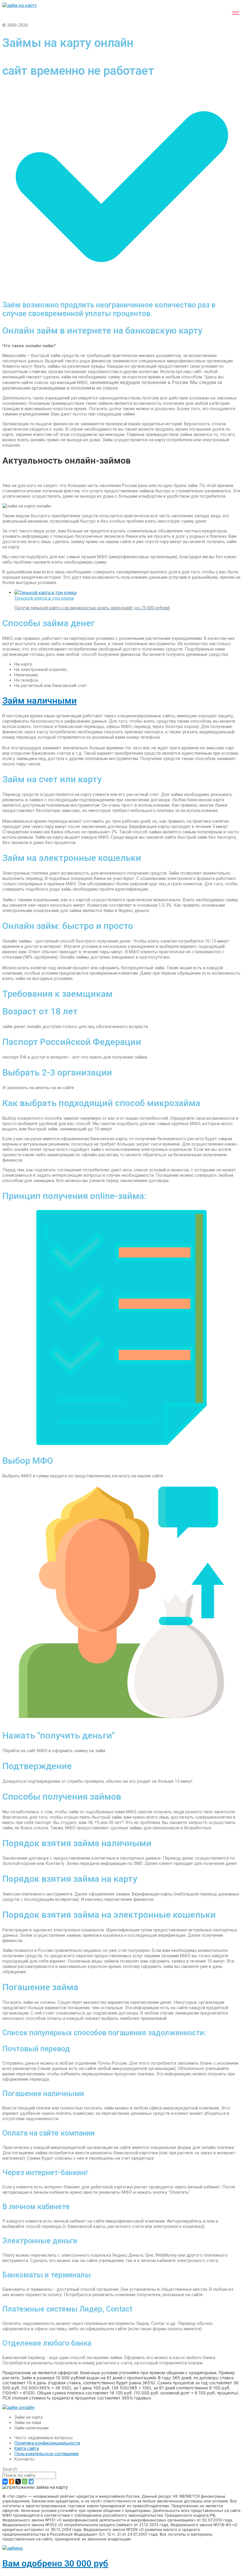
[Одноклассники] (12, 2482)
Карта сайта (27, 2448)
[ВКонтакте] (5, 2482)
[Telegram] (31, 2482)
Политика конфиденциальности (47, 2443)
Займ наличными (40, 701)
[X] (18, 2482)
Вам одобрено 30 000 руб (55, 2563)
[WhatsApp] (25, 2482)
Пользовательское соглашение (47, 2454)
